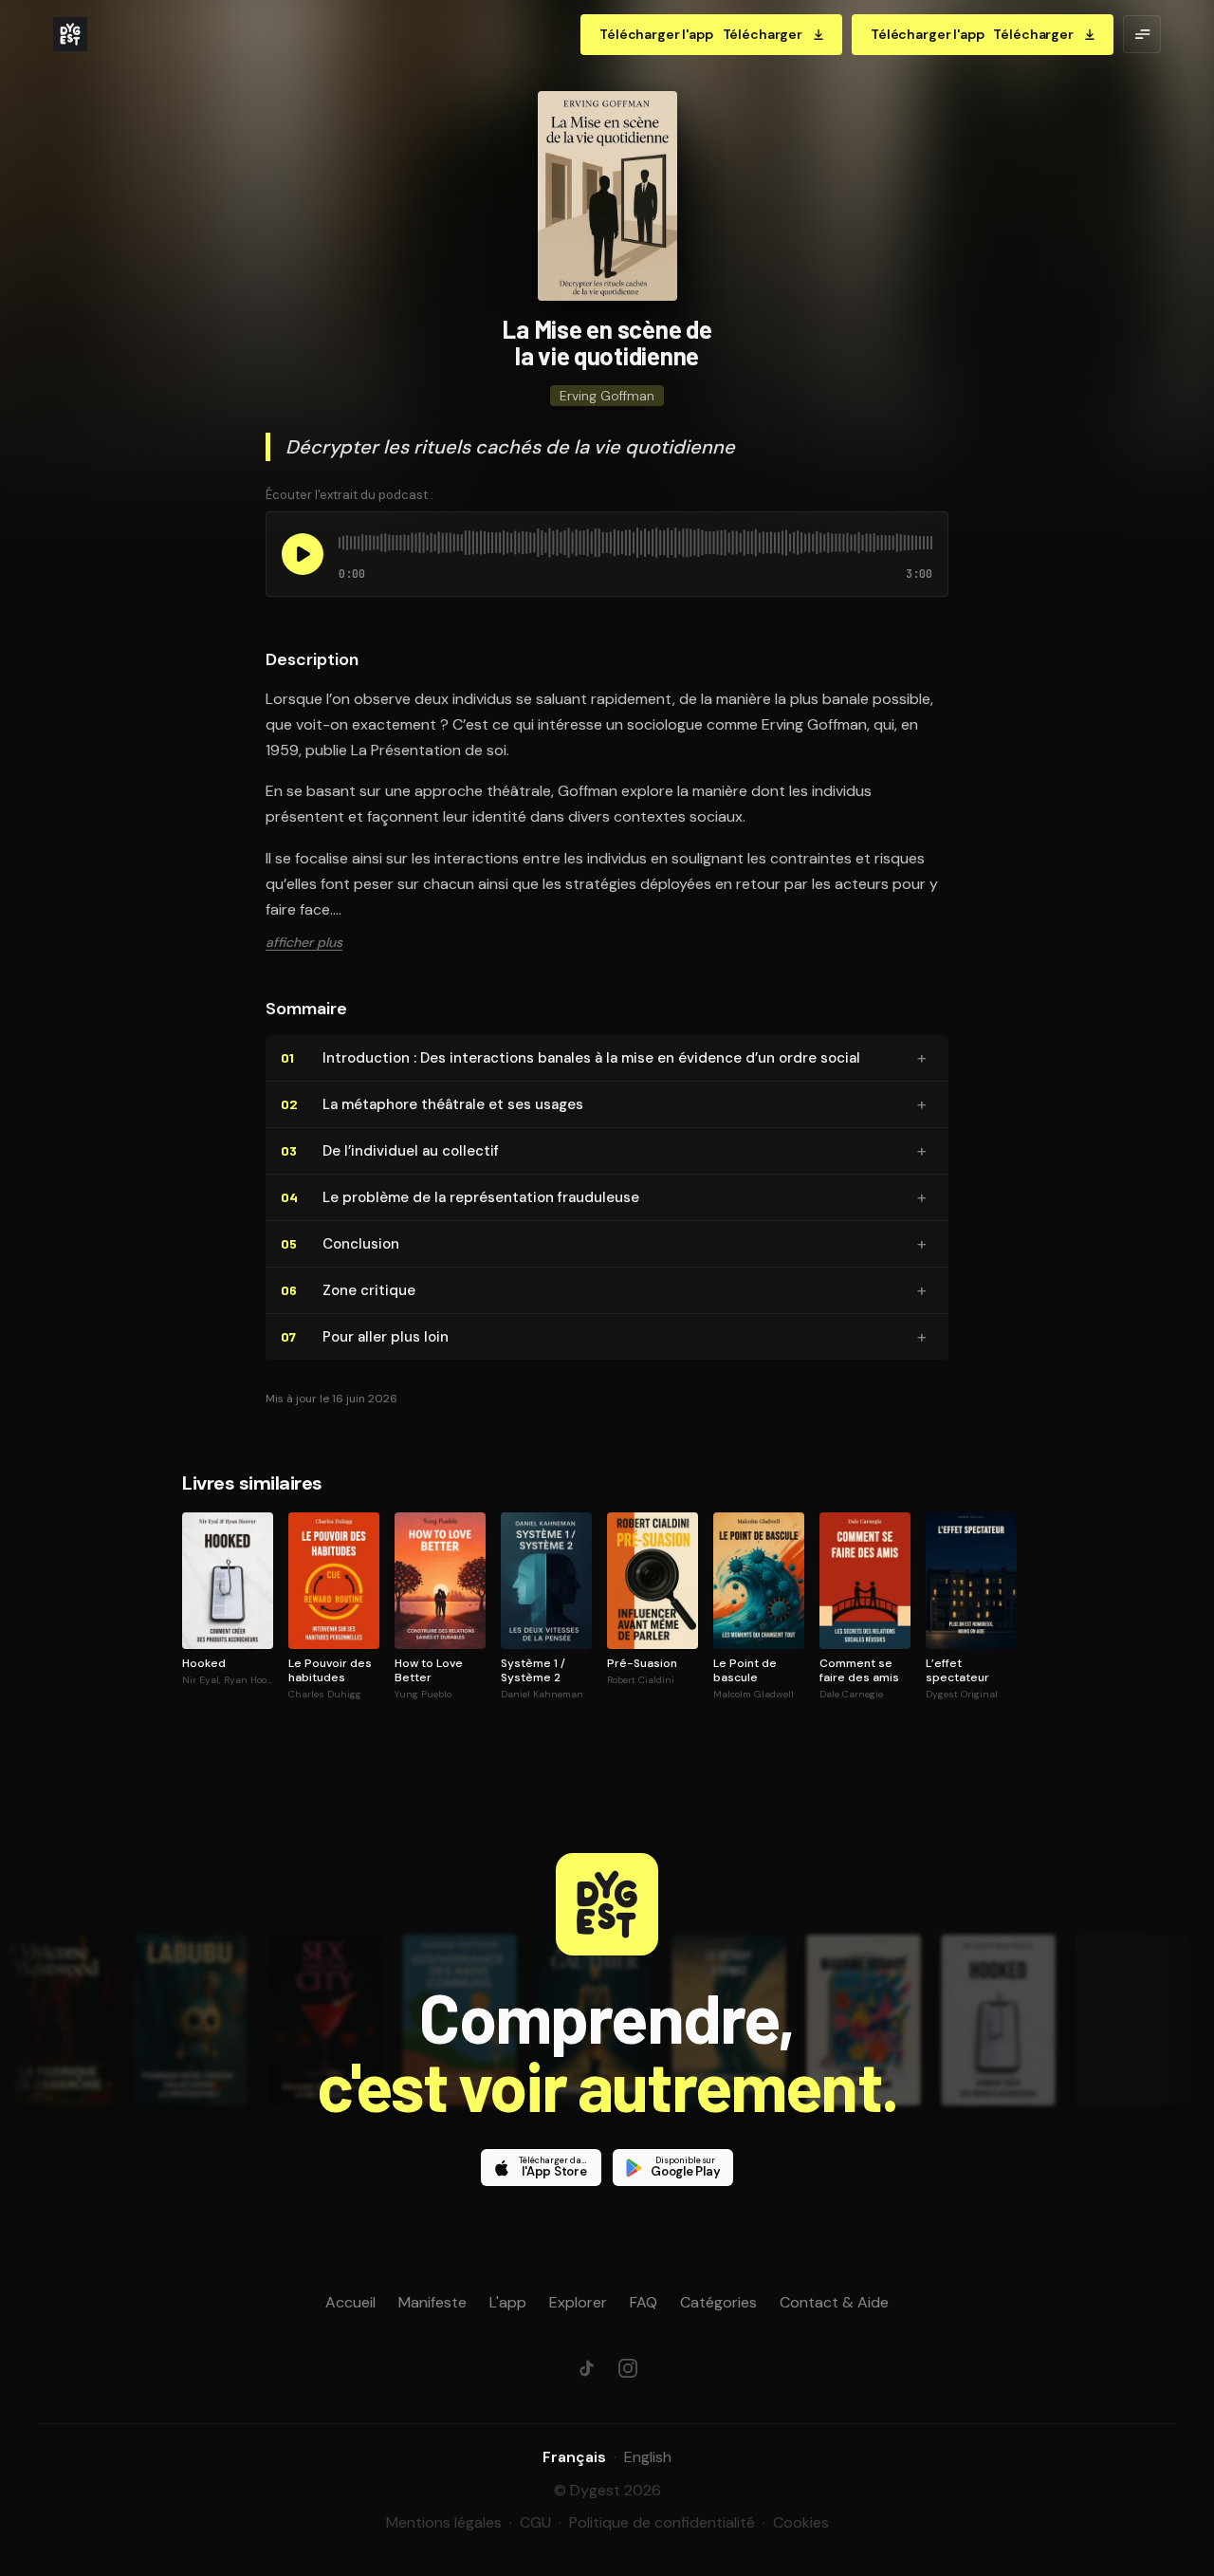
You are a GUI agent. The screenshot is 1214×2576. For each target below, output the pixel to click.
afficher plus (304, 942)
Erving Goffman (607, 396)
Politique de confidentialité (662, 2522)
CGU (535, 2522)
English (648, 2457)
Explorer (578, 2302)
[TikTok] (586, 2368)
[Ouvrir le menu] (1142, 34)
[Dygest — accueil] (70, 34)
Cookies (801, 2522)
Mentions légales (444, 2522)
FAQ (644, 2302)
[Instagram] (628, 2368)
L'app (508, 2302)
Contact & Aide (834, 2302)
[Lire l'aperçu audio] (303, 554)
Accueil (350, 2302)
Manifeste (432, 2302)
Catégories (718, 2302)
